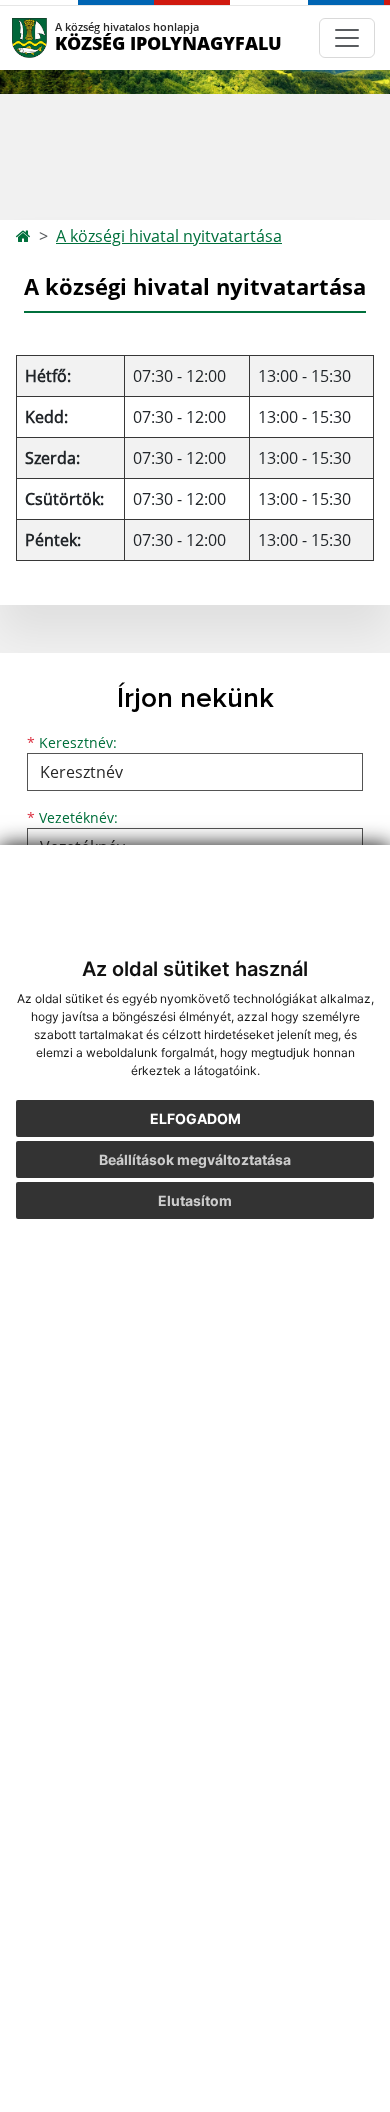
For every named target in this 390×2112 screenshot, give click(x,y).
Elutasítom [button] (195, 1200)
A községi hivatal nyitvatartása (169, 236)
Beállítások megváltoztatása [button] (195, 1159)
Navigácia (59, 37)
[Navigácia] (347, 38)
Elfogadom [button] (195, 1118)
